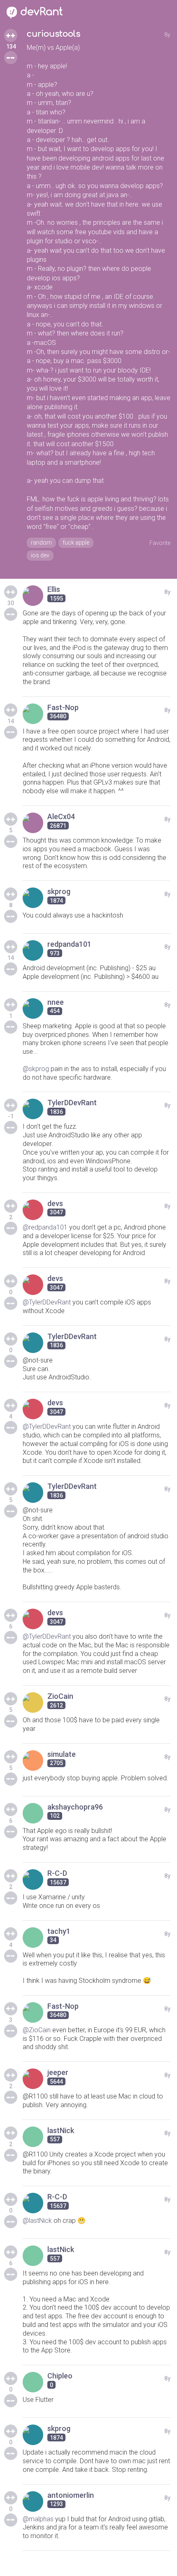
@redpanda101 (45, 1227)
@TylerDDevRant (47, 1302)
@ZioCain (37, 2030)
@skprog (36, 1069)
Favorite (160, 543)
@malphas (38, 2519)
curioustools (54, 34)
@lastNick (37, 2221)
